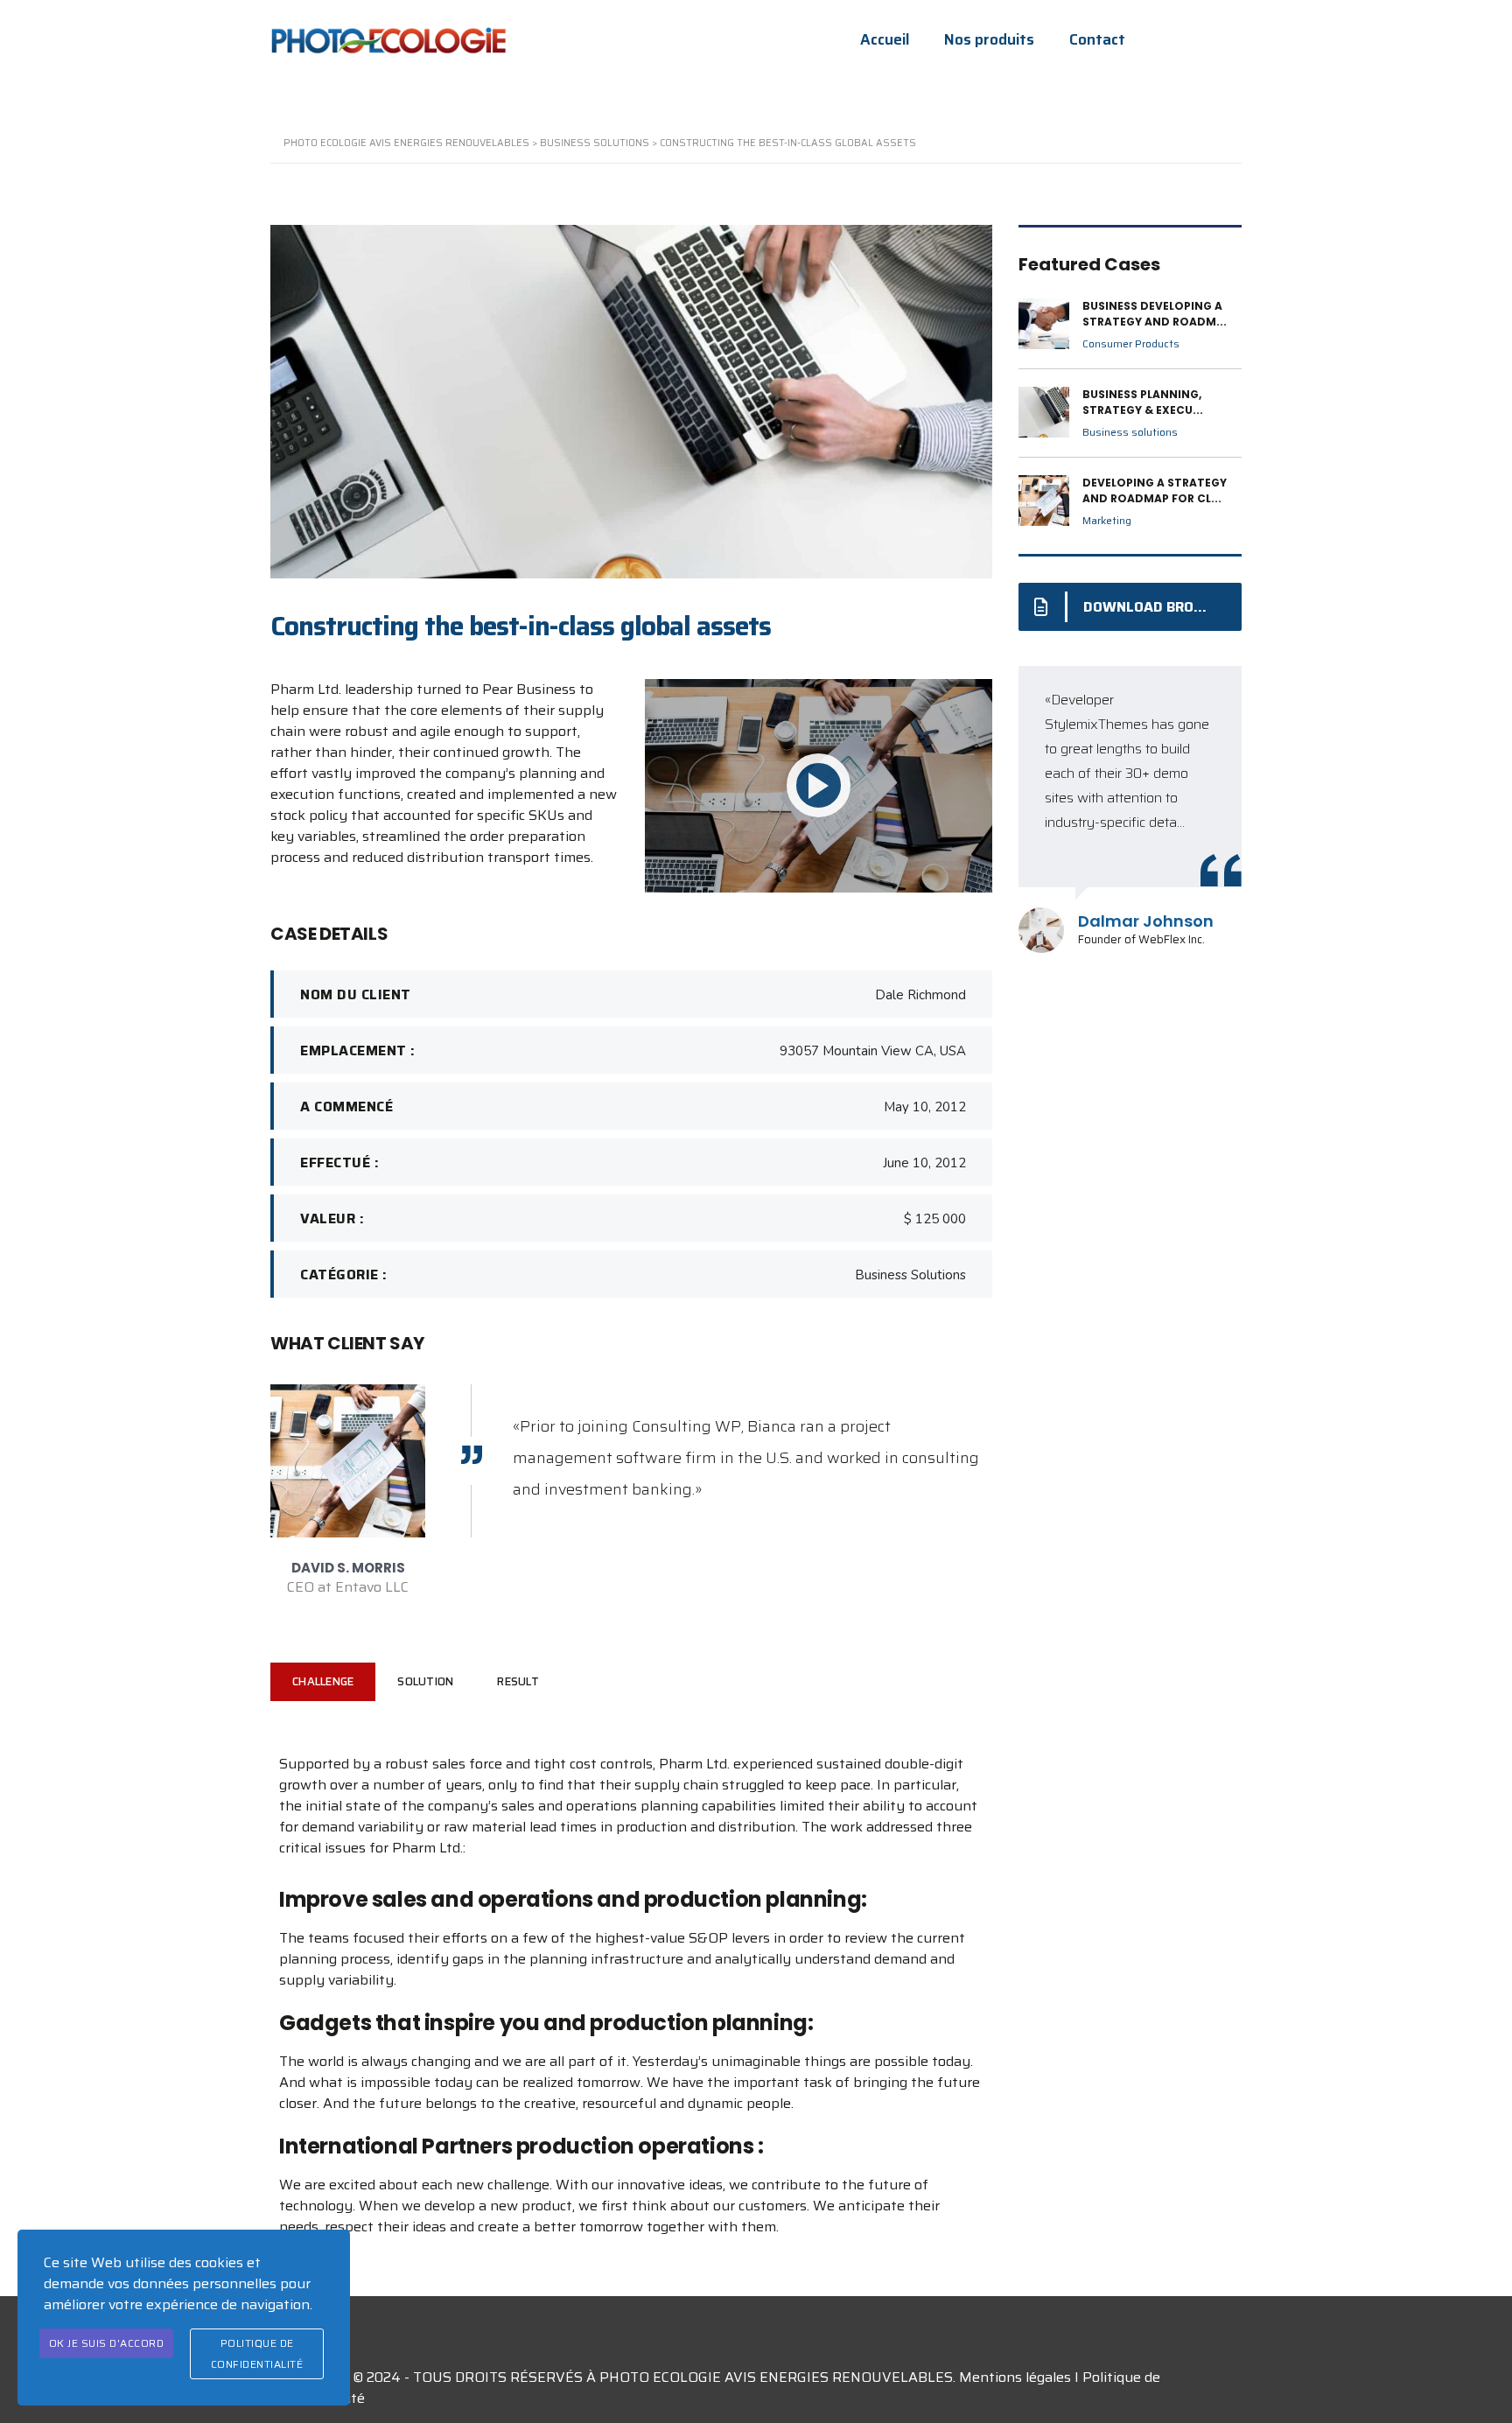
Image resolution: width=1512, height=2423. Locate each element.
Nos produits (989, 40)
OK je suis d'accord (107, 2343)
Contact (1097, 40)
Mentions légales (1015, 2377)
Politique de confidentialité (257, 2353)
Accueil (885, 40)
